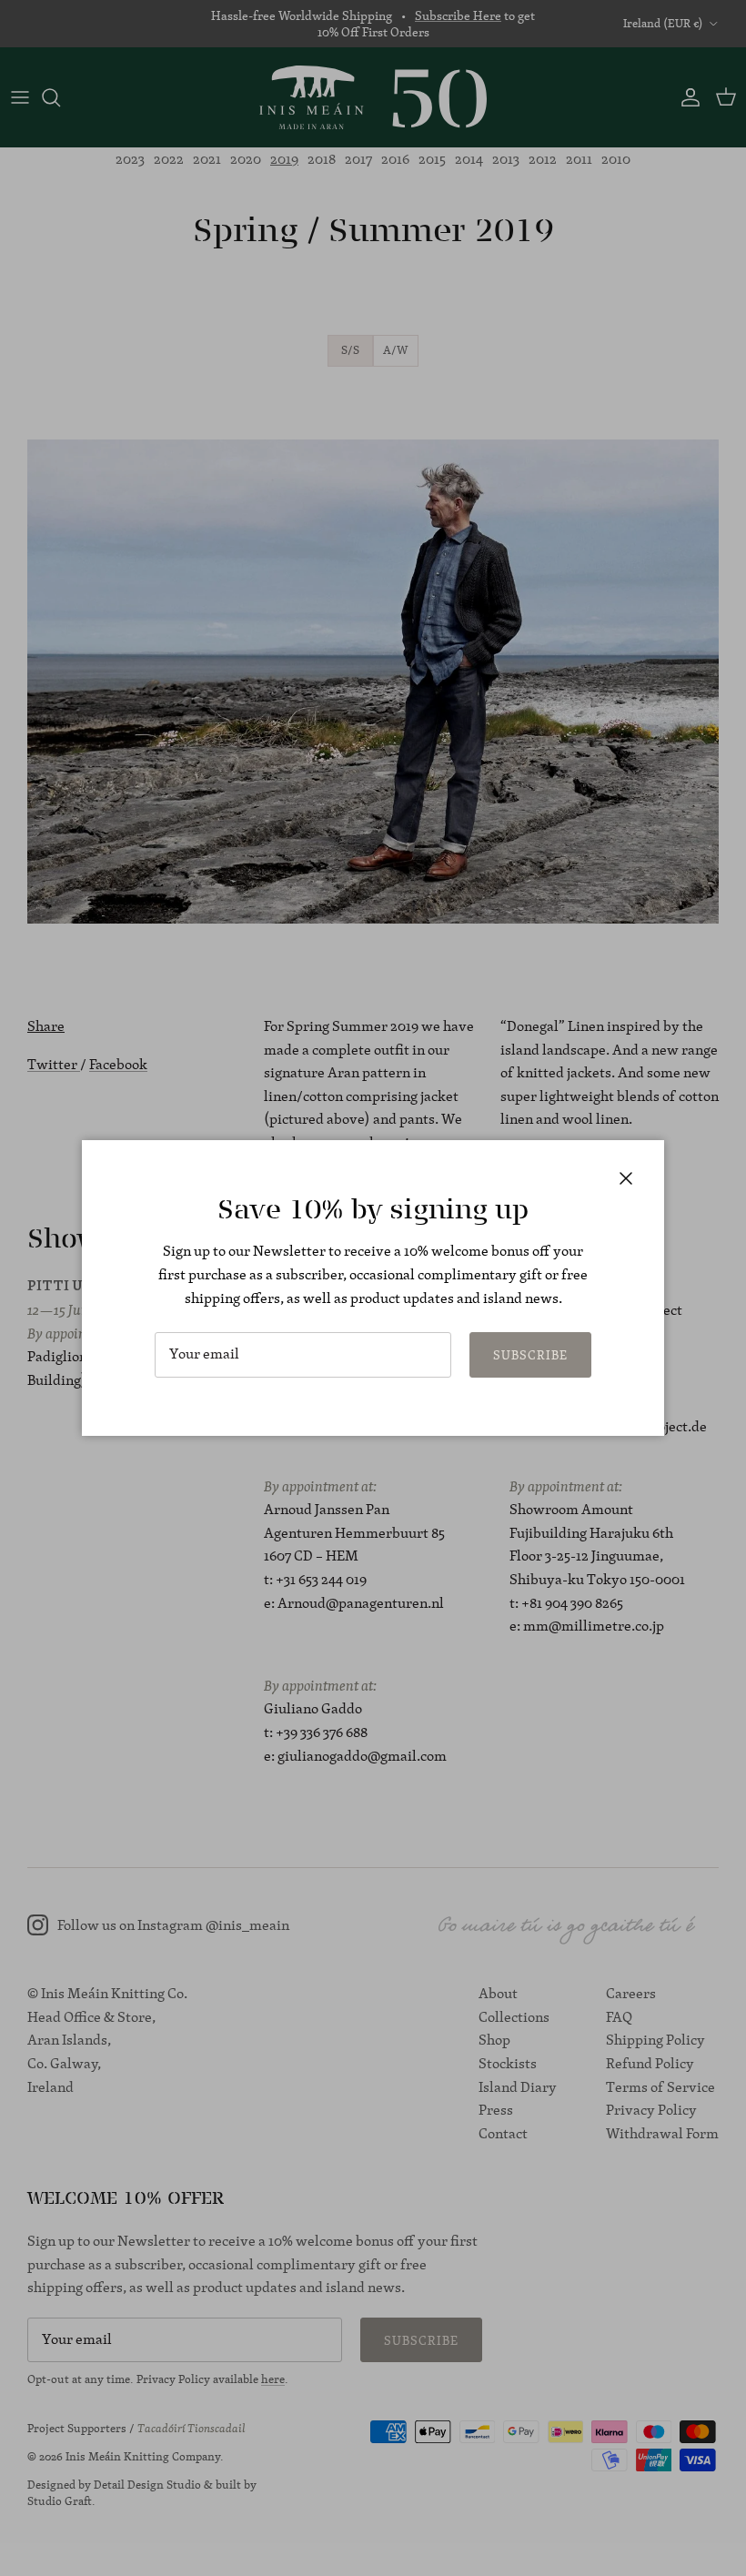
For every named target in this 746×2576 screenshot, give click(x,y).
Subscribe (530, 1355)
